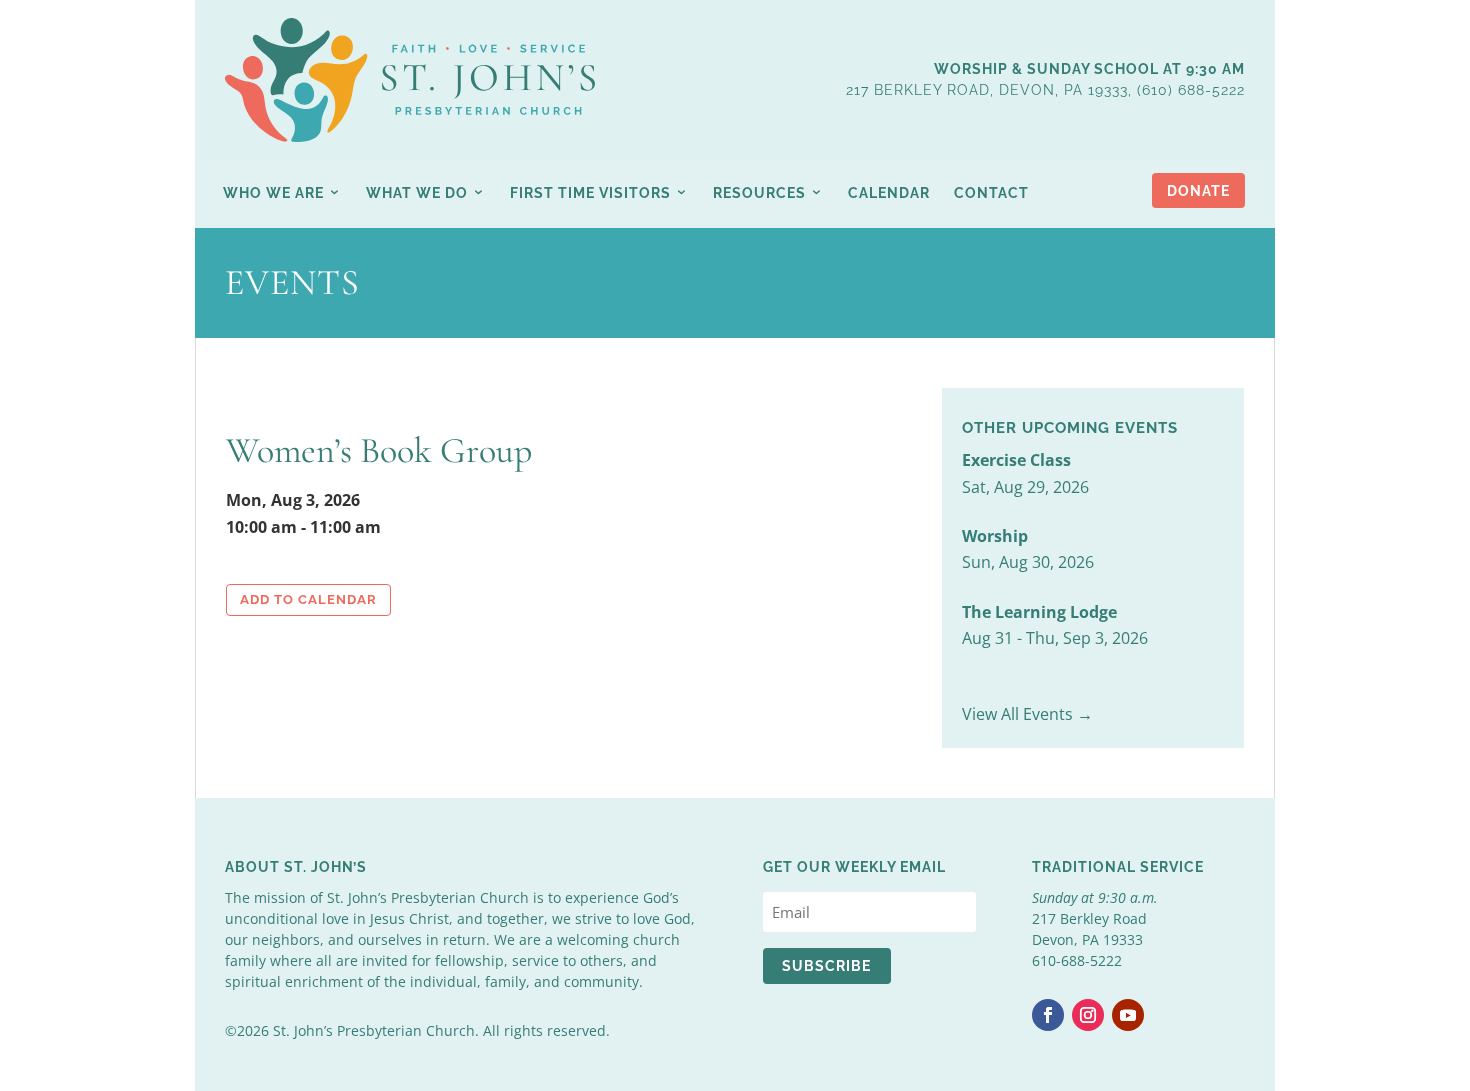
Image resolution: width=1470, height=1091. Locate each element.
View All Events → (1027, 714)
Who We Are (273, 193)
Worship (995, 536)
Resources (759, 193)
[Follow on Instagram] (1088, 1015)
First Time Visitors (590, 193)
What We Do (417, 193)
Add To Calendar (308, 599)
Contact (991, 193)
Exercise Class (1016, 460)
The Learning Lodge (1039, 612)
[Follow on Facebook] (1048, 1015)
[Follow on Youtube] (1128, 1015)
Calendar (889, 193)
